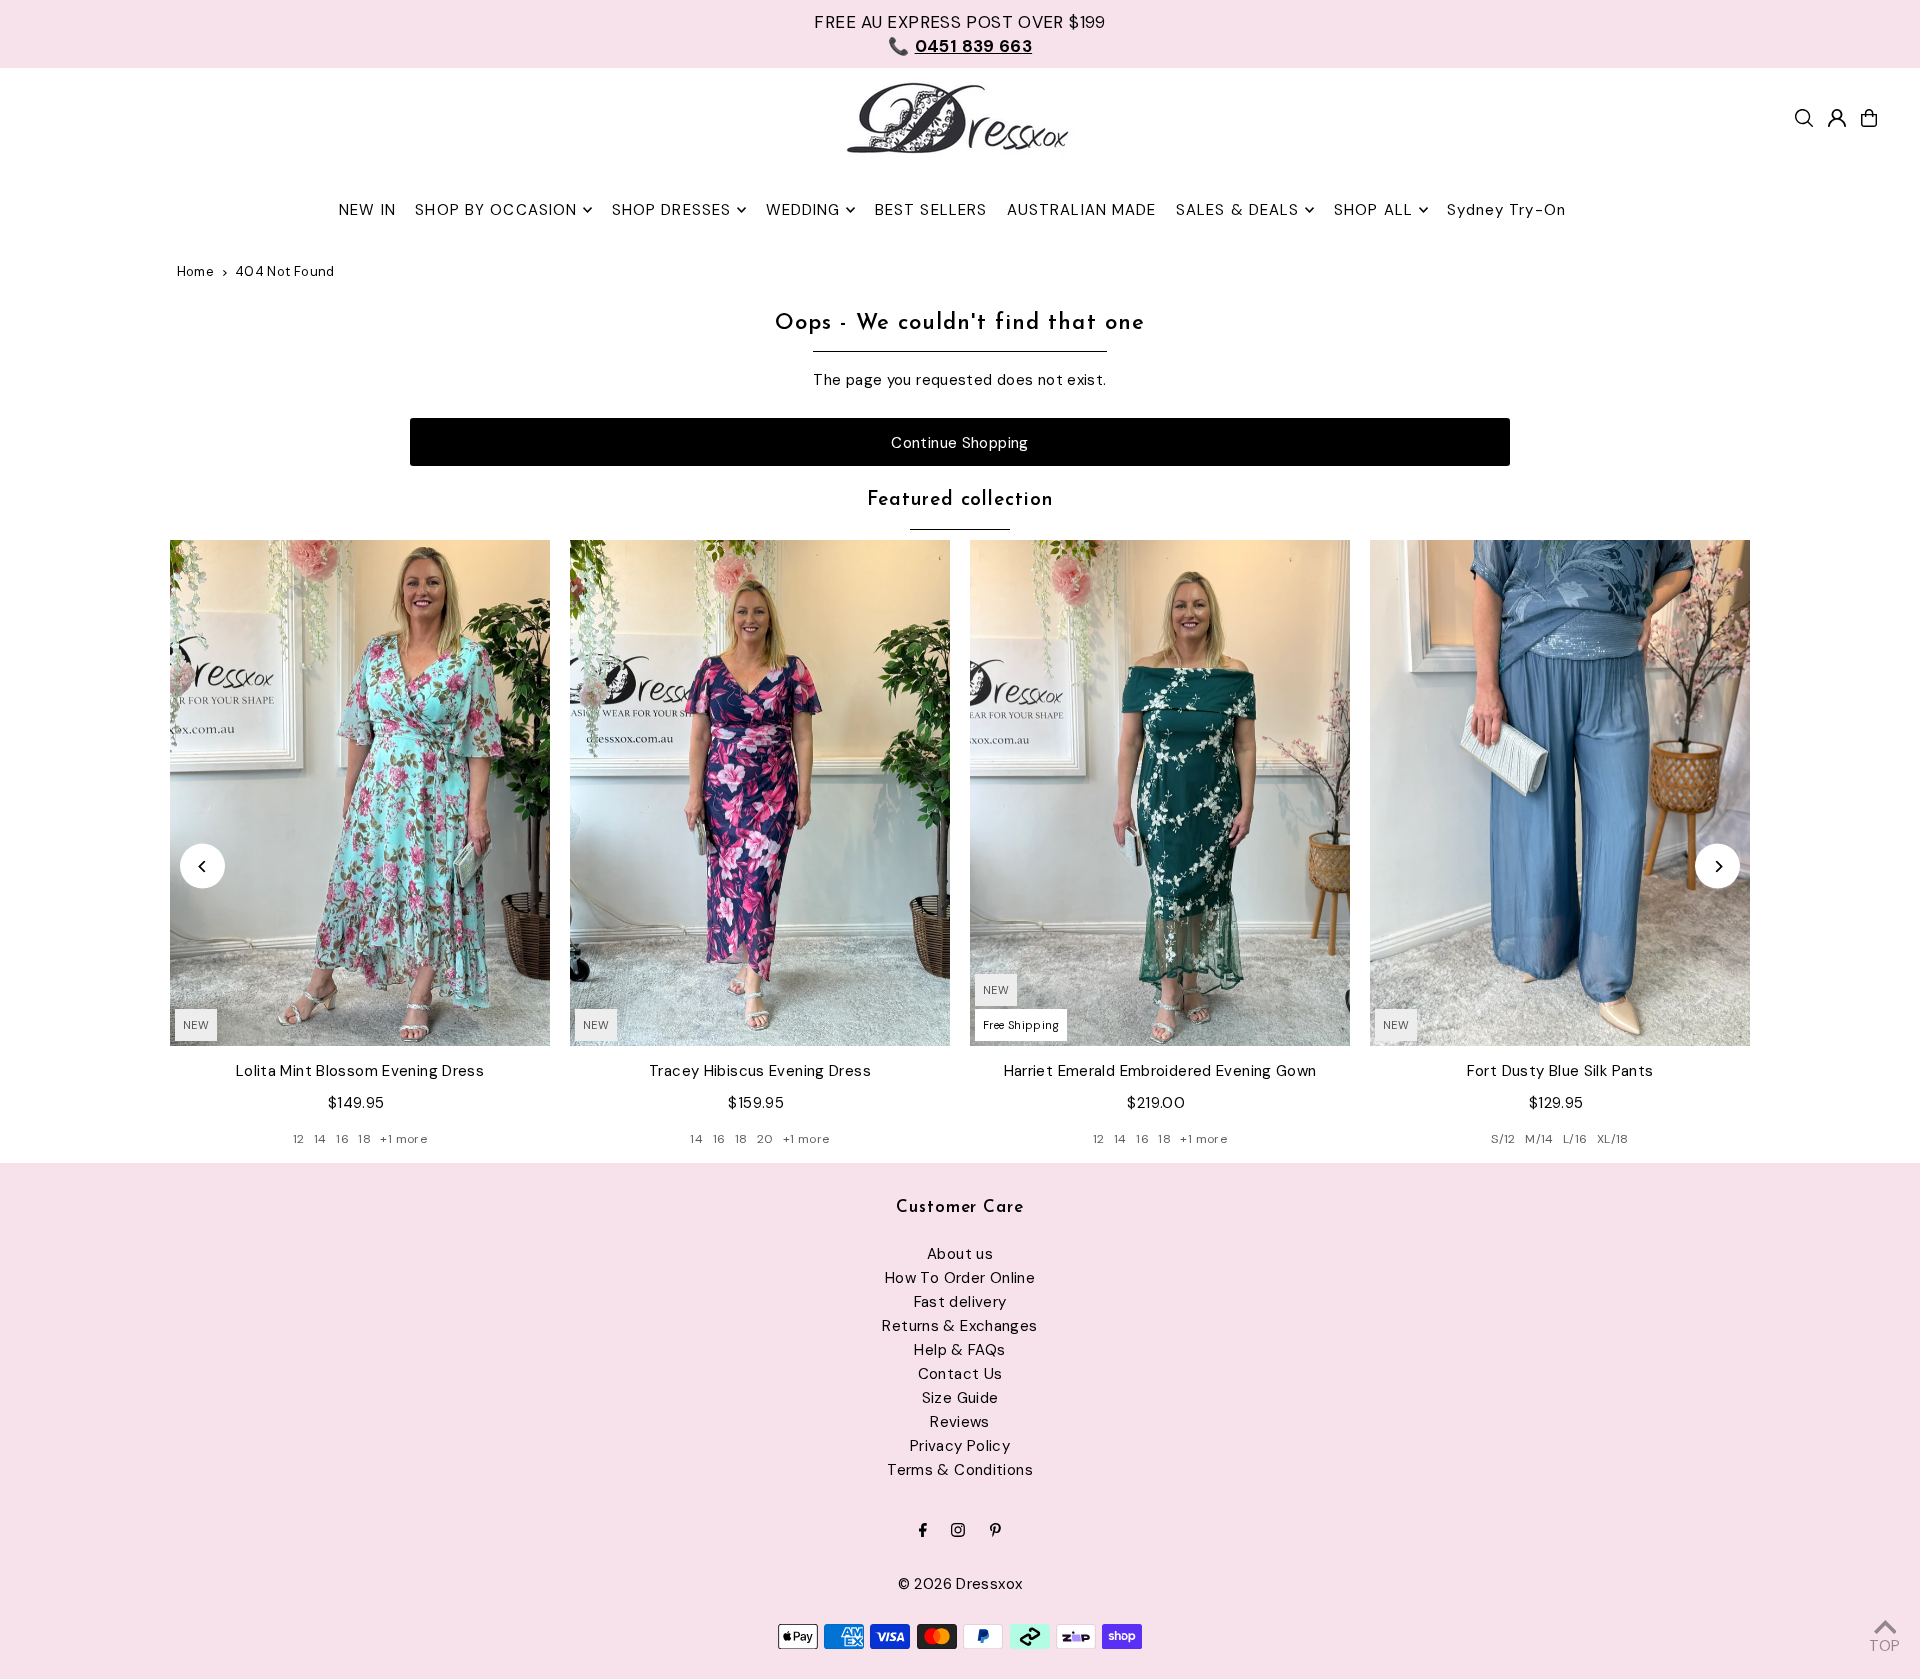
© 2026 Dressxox (960, 1584)
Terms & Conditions (960, 1470)
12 (299, 1139)
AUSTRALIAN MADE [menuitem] (1082, 210)
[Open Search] (1804, 118)
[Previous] (202, 866)
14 (320, 1139)
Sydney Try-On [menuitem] (1506, 210)
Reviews (960, 1422)
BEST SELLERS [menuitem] (931, 210)
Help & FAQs (959, 1350)
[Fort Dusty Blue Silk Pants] (1560, 793)
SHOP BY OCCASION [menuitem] (496, 210)
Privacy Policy (960, 1446)
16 (342, 1139)
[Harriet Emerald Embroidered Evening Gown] (1160, 793)
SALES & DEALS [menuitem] (1238, 210)
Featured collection (960, 500)
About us (960, 1254)
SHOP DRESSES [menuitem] (672, 210)
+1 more (403, 1139)
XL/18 (1613, 1139)
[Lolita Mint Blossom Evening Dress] (360, 793)
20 (765, 1139)
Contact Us (960, 1374)
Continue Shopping (959, 443)
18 (364, 1139)
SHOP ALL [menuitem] (1373, 210)
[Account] (1837, 118)
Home (196, 271)
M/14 (1539, 1139)
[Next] (1717, 866)
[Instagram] (958, 1531)
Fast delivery (960, 1302)
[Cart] (1869, 118)
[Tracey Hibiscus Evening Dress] (760, 793)
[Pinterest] (995, 1531)
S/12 (1503, 1139)
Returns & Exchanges (959, 1326)
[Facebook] (923, 1531)
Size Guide (960, 1398)
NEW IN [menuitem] (367, 210)
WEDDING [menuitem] (803, 210)
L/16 (1575, 1139)
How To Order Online (960, 1278)
